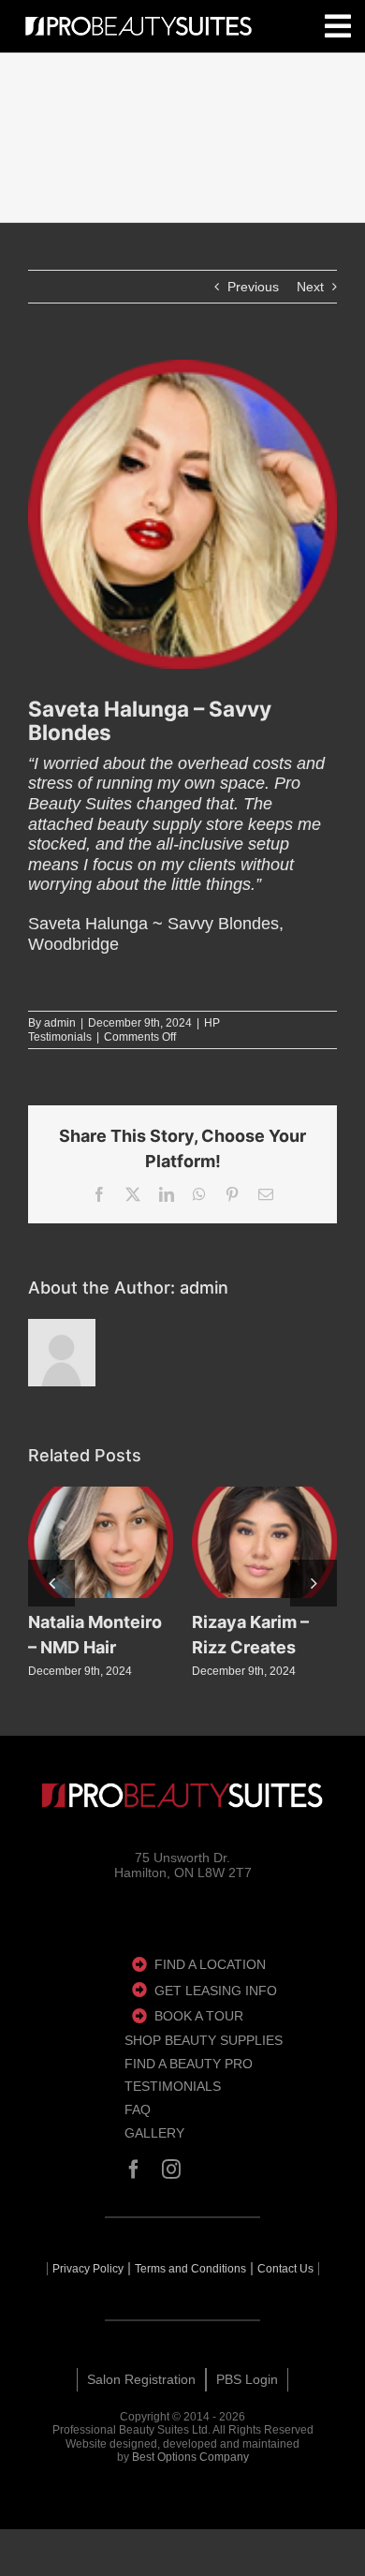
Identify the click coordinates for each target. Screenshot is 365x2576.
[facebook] (134, 2169)
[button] (51, 1583)
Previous (253, 287)
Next (310, 287)
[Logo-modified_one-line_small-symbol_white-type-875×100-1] (139, 27)
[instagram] (171, 2169)
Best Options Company (190, 2457)
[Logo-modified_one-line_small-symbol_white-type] (182, 1795)
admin (60, 1023)
